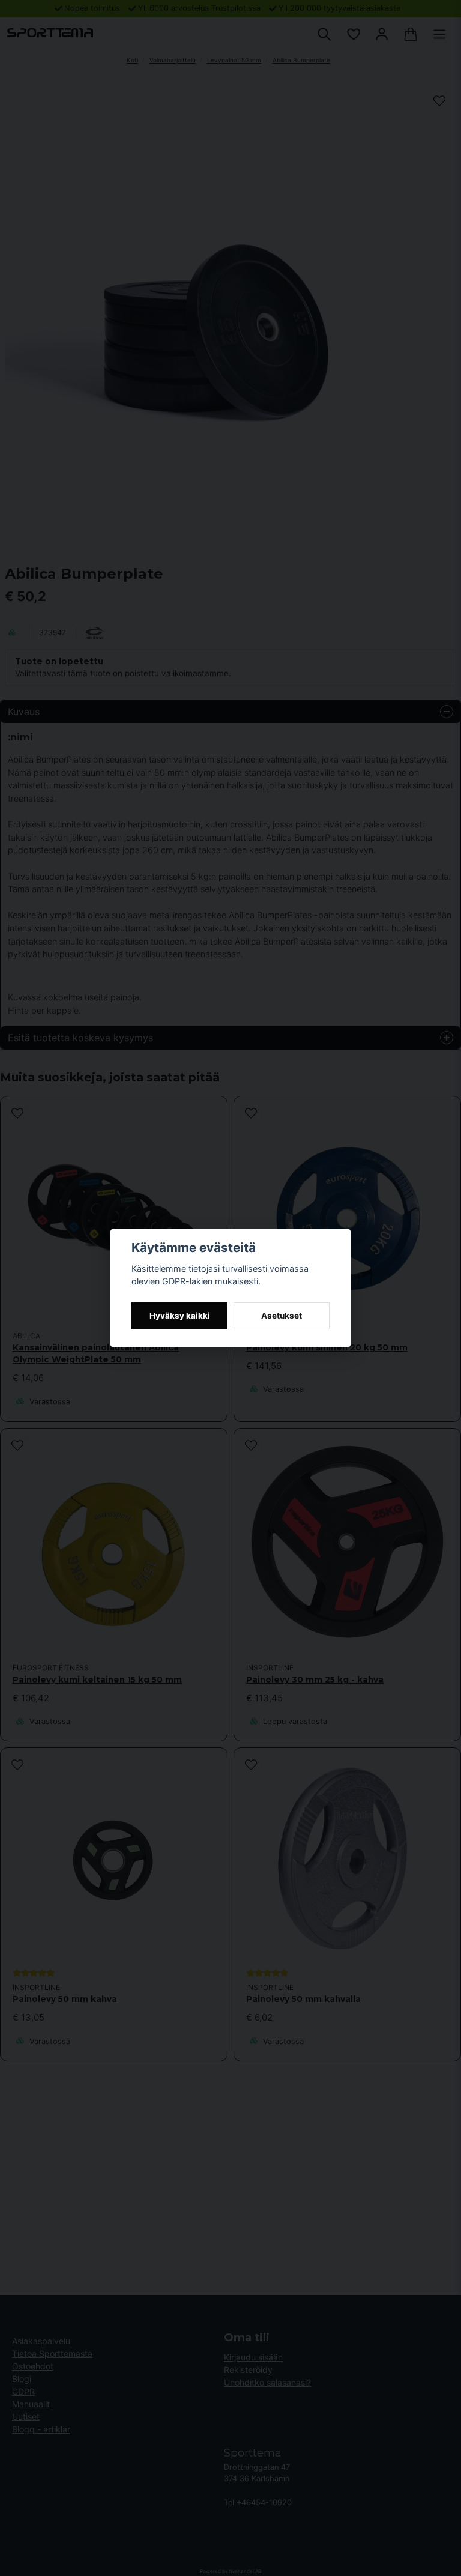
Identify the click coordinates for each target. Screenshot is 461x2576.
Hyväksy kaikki (180, 1316)
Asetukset (282, 1316)
